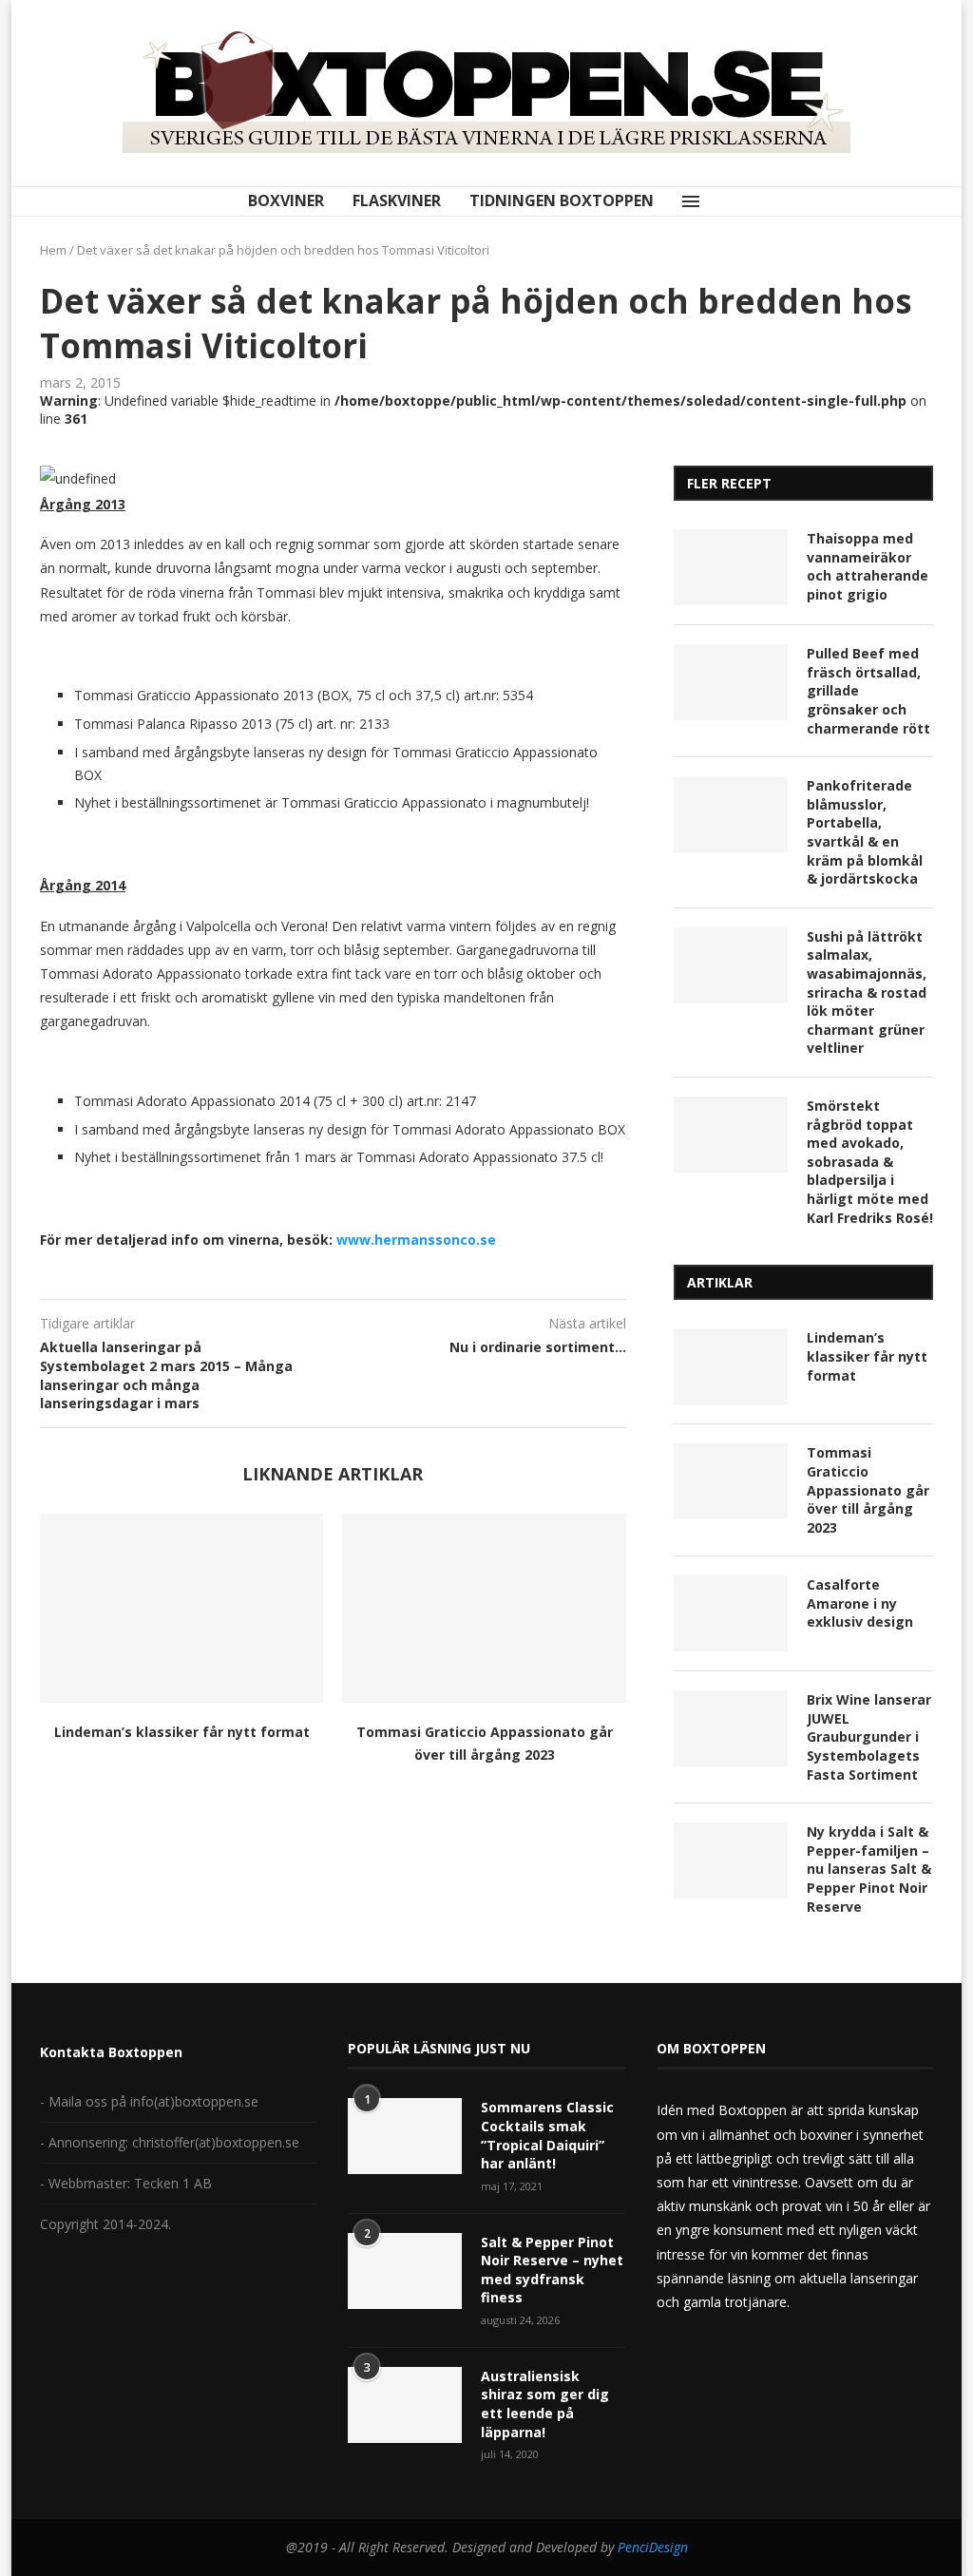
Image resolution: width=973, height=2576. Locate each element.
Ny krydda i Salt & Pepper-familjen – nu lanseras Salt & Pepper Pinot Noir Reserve (869, 1869)
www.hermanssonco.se (416, 1240)
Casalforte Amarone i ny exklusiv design (860, 1603)
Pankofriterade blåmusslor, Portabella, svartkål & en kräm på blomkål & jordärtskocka (865, 832)
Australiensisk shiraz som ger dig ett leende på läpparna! (545, 2404)
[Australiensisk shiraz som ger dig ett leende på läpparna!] (405, 2405)
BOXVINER (286, 200)
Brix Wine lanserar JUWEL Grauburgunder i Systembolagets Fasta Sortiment (869, 1736)
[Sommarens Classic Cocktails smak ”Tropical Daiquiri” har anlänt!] (405, 2136)
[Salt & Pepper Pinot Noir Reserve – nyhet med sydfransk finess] (405, 2271)
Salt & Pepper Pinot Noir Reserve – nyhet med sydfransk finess (552, 2270)
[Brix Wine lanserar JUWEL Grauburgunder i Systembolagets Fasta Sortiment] (731, 1728)
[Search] (731, 201)
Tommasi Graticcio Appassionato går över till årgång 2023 (868, 1489)
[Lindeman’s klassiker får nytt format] (181, 1608)
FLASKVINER (397, 200)
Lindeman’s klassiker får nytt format (182, 1732)
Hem (53, 250)
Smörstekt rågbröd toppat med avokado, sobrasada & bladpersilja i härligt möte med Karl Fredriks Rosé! (870, 1162)
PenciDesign (653, 2547)
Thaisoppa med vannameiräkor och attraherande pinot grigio (868, 566)
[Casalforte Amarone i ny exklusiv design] (731, 1613)
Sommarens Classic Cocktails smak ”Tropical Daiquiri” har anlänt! (547, 2135)
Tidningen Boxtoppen (562, 200)
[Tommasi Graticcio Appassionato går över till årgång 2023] (484, 1608)
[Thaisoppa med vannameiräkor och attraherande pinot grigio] (731, 567)
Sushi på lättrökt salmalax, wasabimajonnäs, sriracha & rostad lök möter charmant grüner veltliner (867, 992)
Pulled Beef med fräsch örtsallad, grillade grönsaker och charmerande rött (868, 690)
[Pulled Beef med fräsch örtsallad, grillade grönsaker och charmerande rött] (731, 682)
